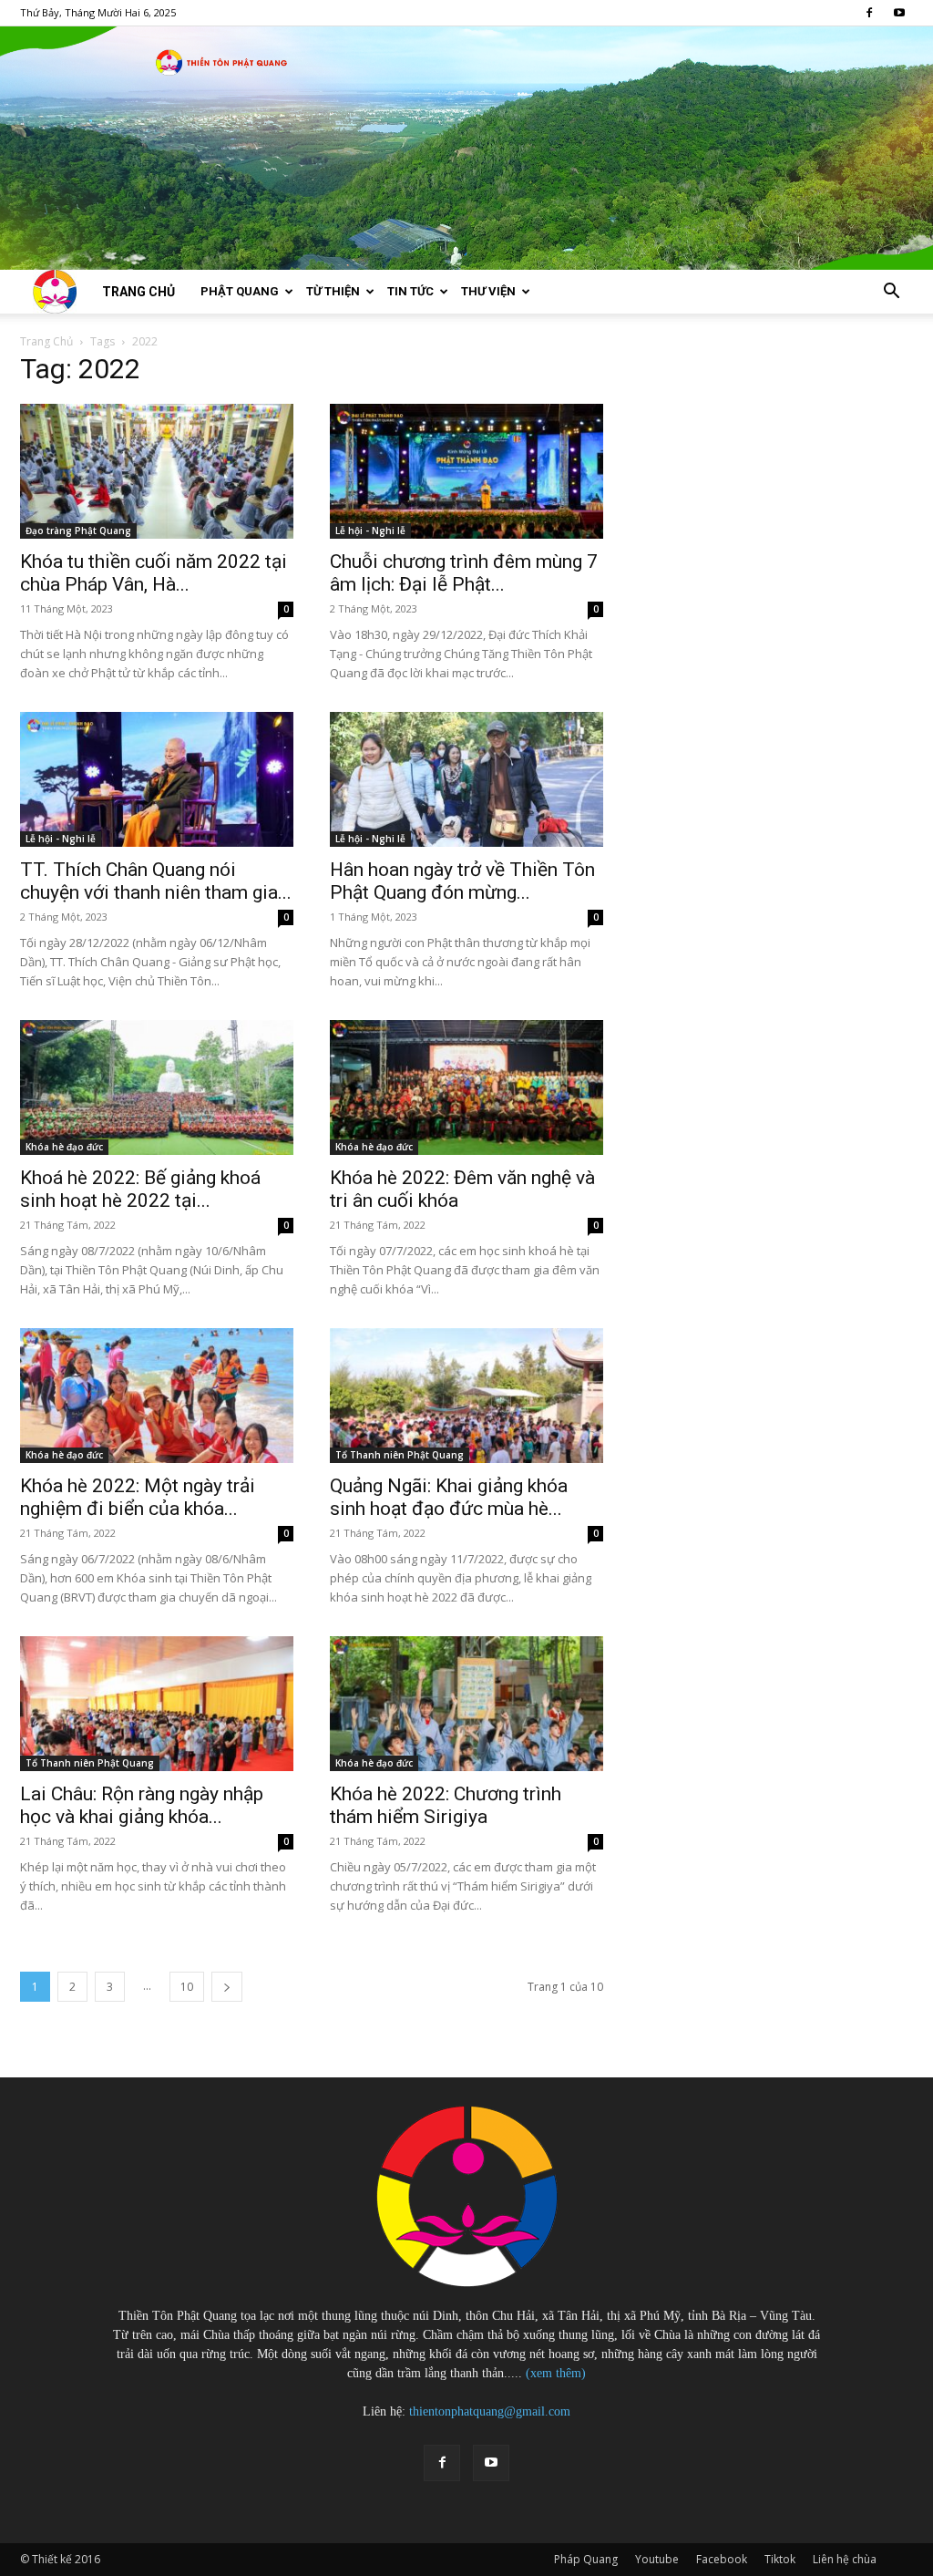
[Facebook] (869, 13)
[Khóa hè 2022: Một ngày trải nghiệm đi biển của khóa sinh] (157, 1396)
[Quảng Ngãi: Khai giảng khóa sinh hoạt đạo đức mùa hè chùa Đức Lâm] (466, 1396)
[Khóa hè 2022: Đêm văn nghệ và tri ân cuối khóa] (466, 1087)
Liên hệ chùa (845, 2559)
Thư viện (488, 291)
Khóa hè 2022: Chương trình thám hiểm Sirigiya (446, 1805)
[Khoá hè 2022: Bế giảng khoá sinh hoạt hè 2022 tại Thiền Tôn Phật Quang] (157, 1087)
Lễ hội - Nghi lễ (370, 531)
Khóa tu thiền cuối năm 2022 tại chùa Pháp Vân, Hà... (154, 573)
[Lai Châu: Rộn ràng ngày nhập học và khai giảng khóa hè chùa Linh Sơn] (157, 1704)
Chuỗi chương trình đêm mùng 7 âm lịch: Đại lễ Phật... (464, 573)
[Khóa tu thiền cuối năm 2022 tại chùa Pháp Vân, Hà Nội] (157, 471)
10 (187, 1987)
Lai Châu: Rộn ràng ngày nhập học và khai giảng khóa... (142, 1805)
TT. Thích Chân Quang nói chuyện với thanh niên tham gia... (156, 881)
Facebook (722, 2559)
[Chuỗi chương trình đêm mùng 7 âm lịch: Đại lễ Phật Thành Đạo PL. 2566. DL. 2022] (466, 471)
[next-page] (227, 1987)
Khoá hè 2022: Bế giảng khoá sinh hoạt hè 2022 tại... (140, 1189)
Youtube (657, 2559)
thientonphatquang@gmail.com (490, 2411)
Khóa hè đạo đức (64, 1147)
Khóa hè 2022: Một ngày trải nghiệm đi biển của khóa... (138, 1497)
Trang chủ (138, 292)
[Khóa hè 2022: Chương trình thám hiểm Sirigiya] (466, 1704)
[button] (891, 293)
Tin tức (410, 291)
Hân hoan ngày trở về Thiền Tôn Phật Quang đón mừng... (462, 881)
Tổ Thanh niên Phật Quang (400, 1455)
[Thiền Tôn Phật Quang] (466, 148)
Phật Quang (240, 291)
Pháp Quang (586, 2559)
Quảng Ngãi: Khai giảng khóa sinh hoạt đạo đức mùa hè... (449, 1497)
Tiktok (780, 2559)
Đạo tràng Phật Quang (78, 531)
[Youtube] (899, 13)
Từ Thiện (333, 291)
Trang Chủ (46, 341)
